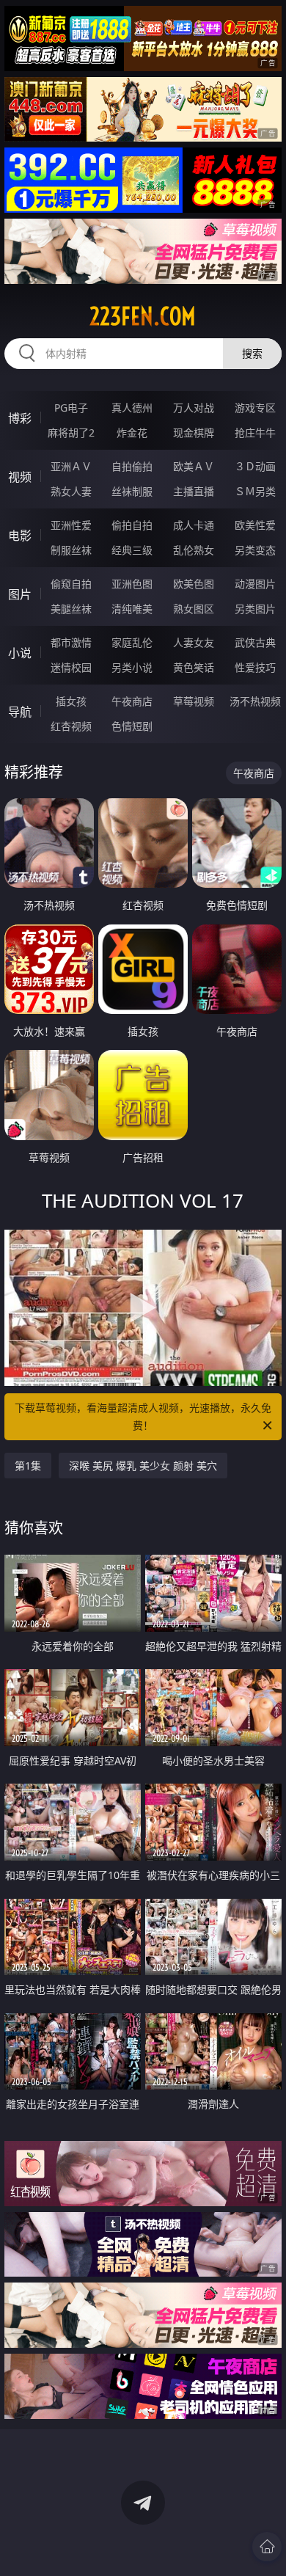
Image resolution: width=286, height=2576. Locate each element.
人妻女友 (194, 642)
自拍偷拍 (132, 466)
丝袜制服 (132, 491)
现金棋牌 (194, 433)
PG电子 (71, 408)
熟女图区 (194, 609)
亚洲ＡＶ (71, 466)
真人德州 (132, 408)
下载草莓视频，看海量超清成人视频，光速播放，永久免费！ (143, 1416)
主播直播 (194, 491)
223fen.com (143, 316)
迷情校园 (71, 667)
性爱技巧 (255, 667)
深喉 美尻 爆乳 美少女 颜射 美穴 (143, 1466)
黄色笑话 (194, 667)
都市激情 (71, 642)
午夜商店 (132, 701)
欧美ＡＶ (194, 466)
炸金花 (132, 433)
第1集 (28, 1466)
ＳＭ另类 (255, 491)
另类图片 (255, 609)
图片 (20, 594)
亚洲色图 (132, 584)
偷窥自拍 (71, 584)
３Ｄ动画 (255, 466)
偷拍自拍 (132, 525)
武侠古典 (255, 642)
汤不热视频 (255, 701)
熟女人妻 (71, 491)
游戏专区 (255, 408)
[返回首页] (267, 2547)
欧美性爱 (255, 525)
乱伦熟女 (194, 550)
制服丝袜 (71, 550)
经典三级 (132, 550)
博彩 (20, 418)
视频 (20, 477)
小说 (20, 653)
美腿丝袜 (71, 609)
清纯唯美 (132, 609)
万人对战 (194, 408)
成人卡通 (194, 525)
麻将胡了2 (71, 433)
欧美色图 (194, 584)
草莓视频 (194, 701)
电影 (20, 536)
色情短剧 (132, 726)
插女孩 (71, 701)
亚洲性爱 (71, 525)
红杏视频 (71, 726)
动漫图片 (255, 584)
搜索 (252, 353)
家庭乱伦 (132, 642)
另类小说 (132, 667)
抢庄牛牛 (255, 433)
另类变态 (255, 550)
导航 (20, 712)
